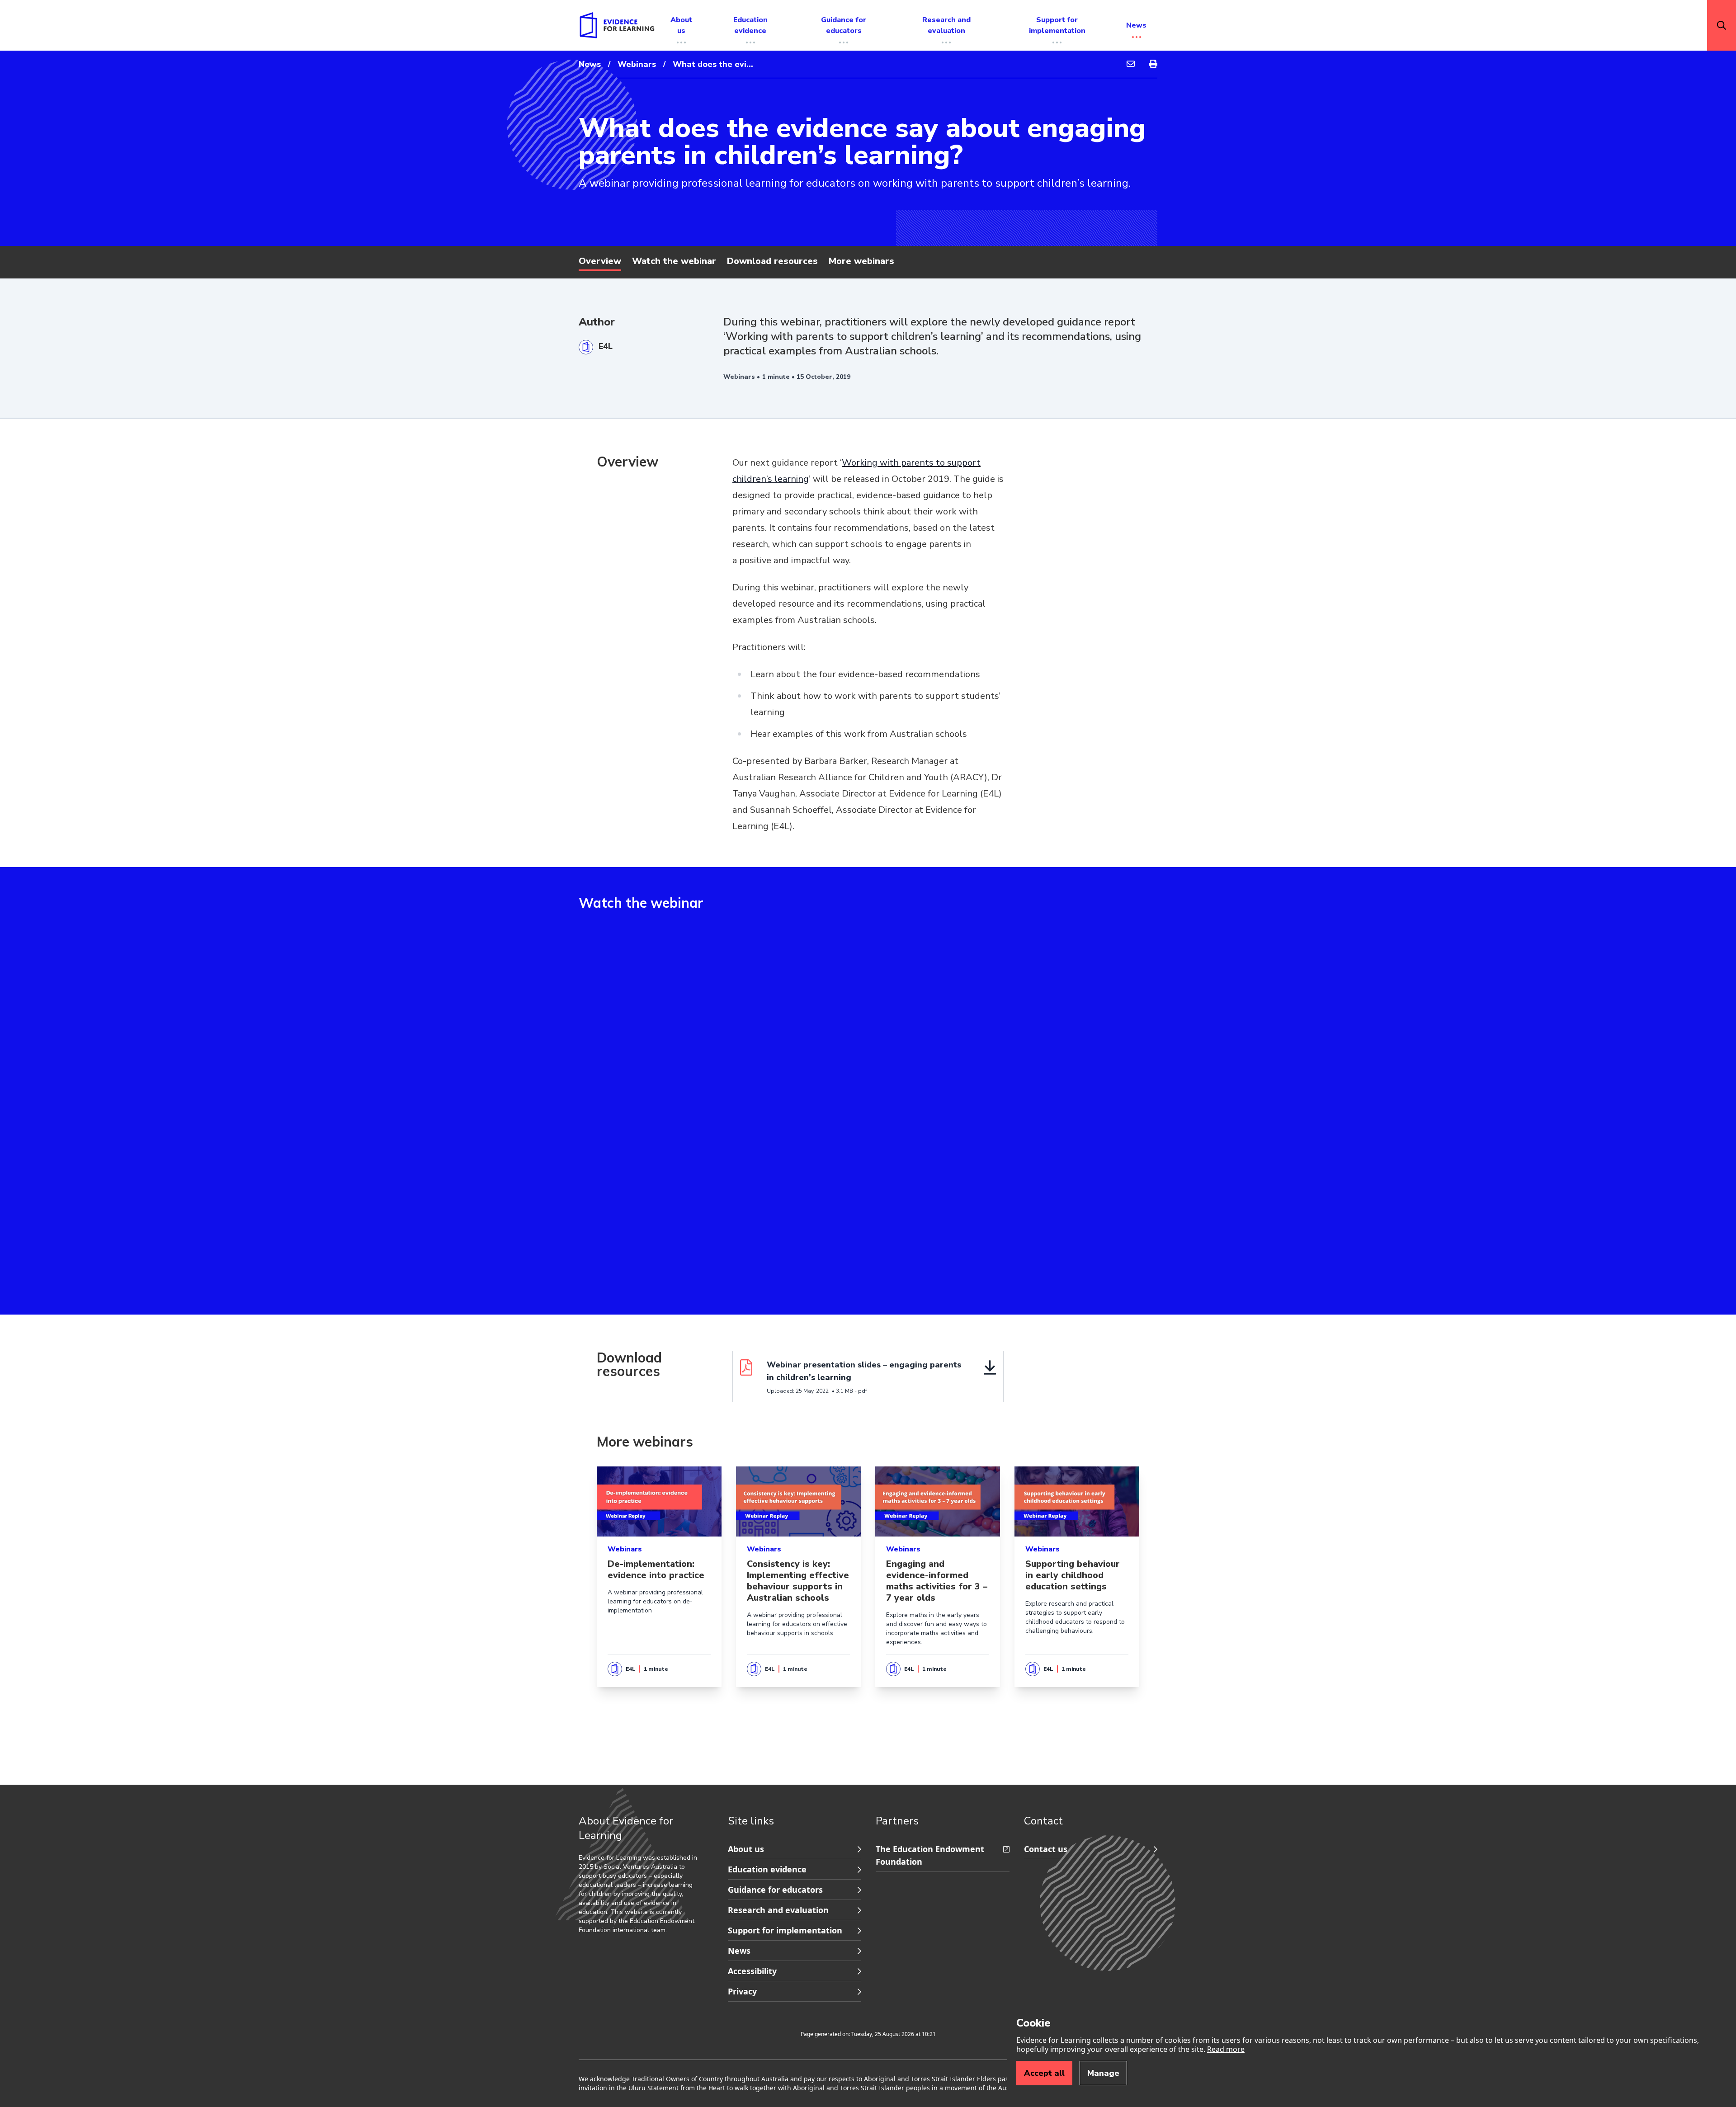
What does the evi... (713, 64)
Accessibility (752, 1971)
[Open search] (1722, 25)
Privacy (742, 1991)
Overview (600, 261)
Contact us (1046, 1849)
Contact (1043, 1821)
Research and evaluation (778, 1910)
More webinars (861, 261)
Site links (751, 1821)
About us (746, 1849)
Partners (897, 1821)
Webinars (637, 64)
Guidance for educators (775, 1890)
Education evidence (767, 1869)
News (590, 64)
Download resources (772, 261)
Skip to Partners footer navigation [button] (729, 1840)
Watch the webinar (674, 261)
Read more (1226, 2049)
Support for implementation (785, 1930)
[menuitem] (1131, 64)
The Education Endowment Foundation (930, 1855)
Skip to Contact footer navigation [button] (877, 1840)
